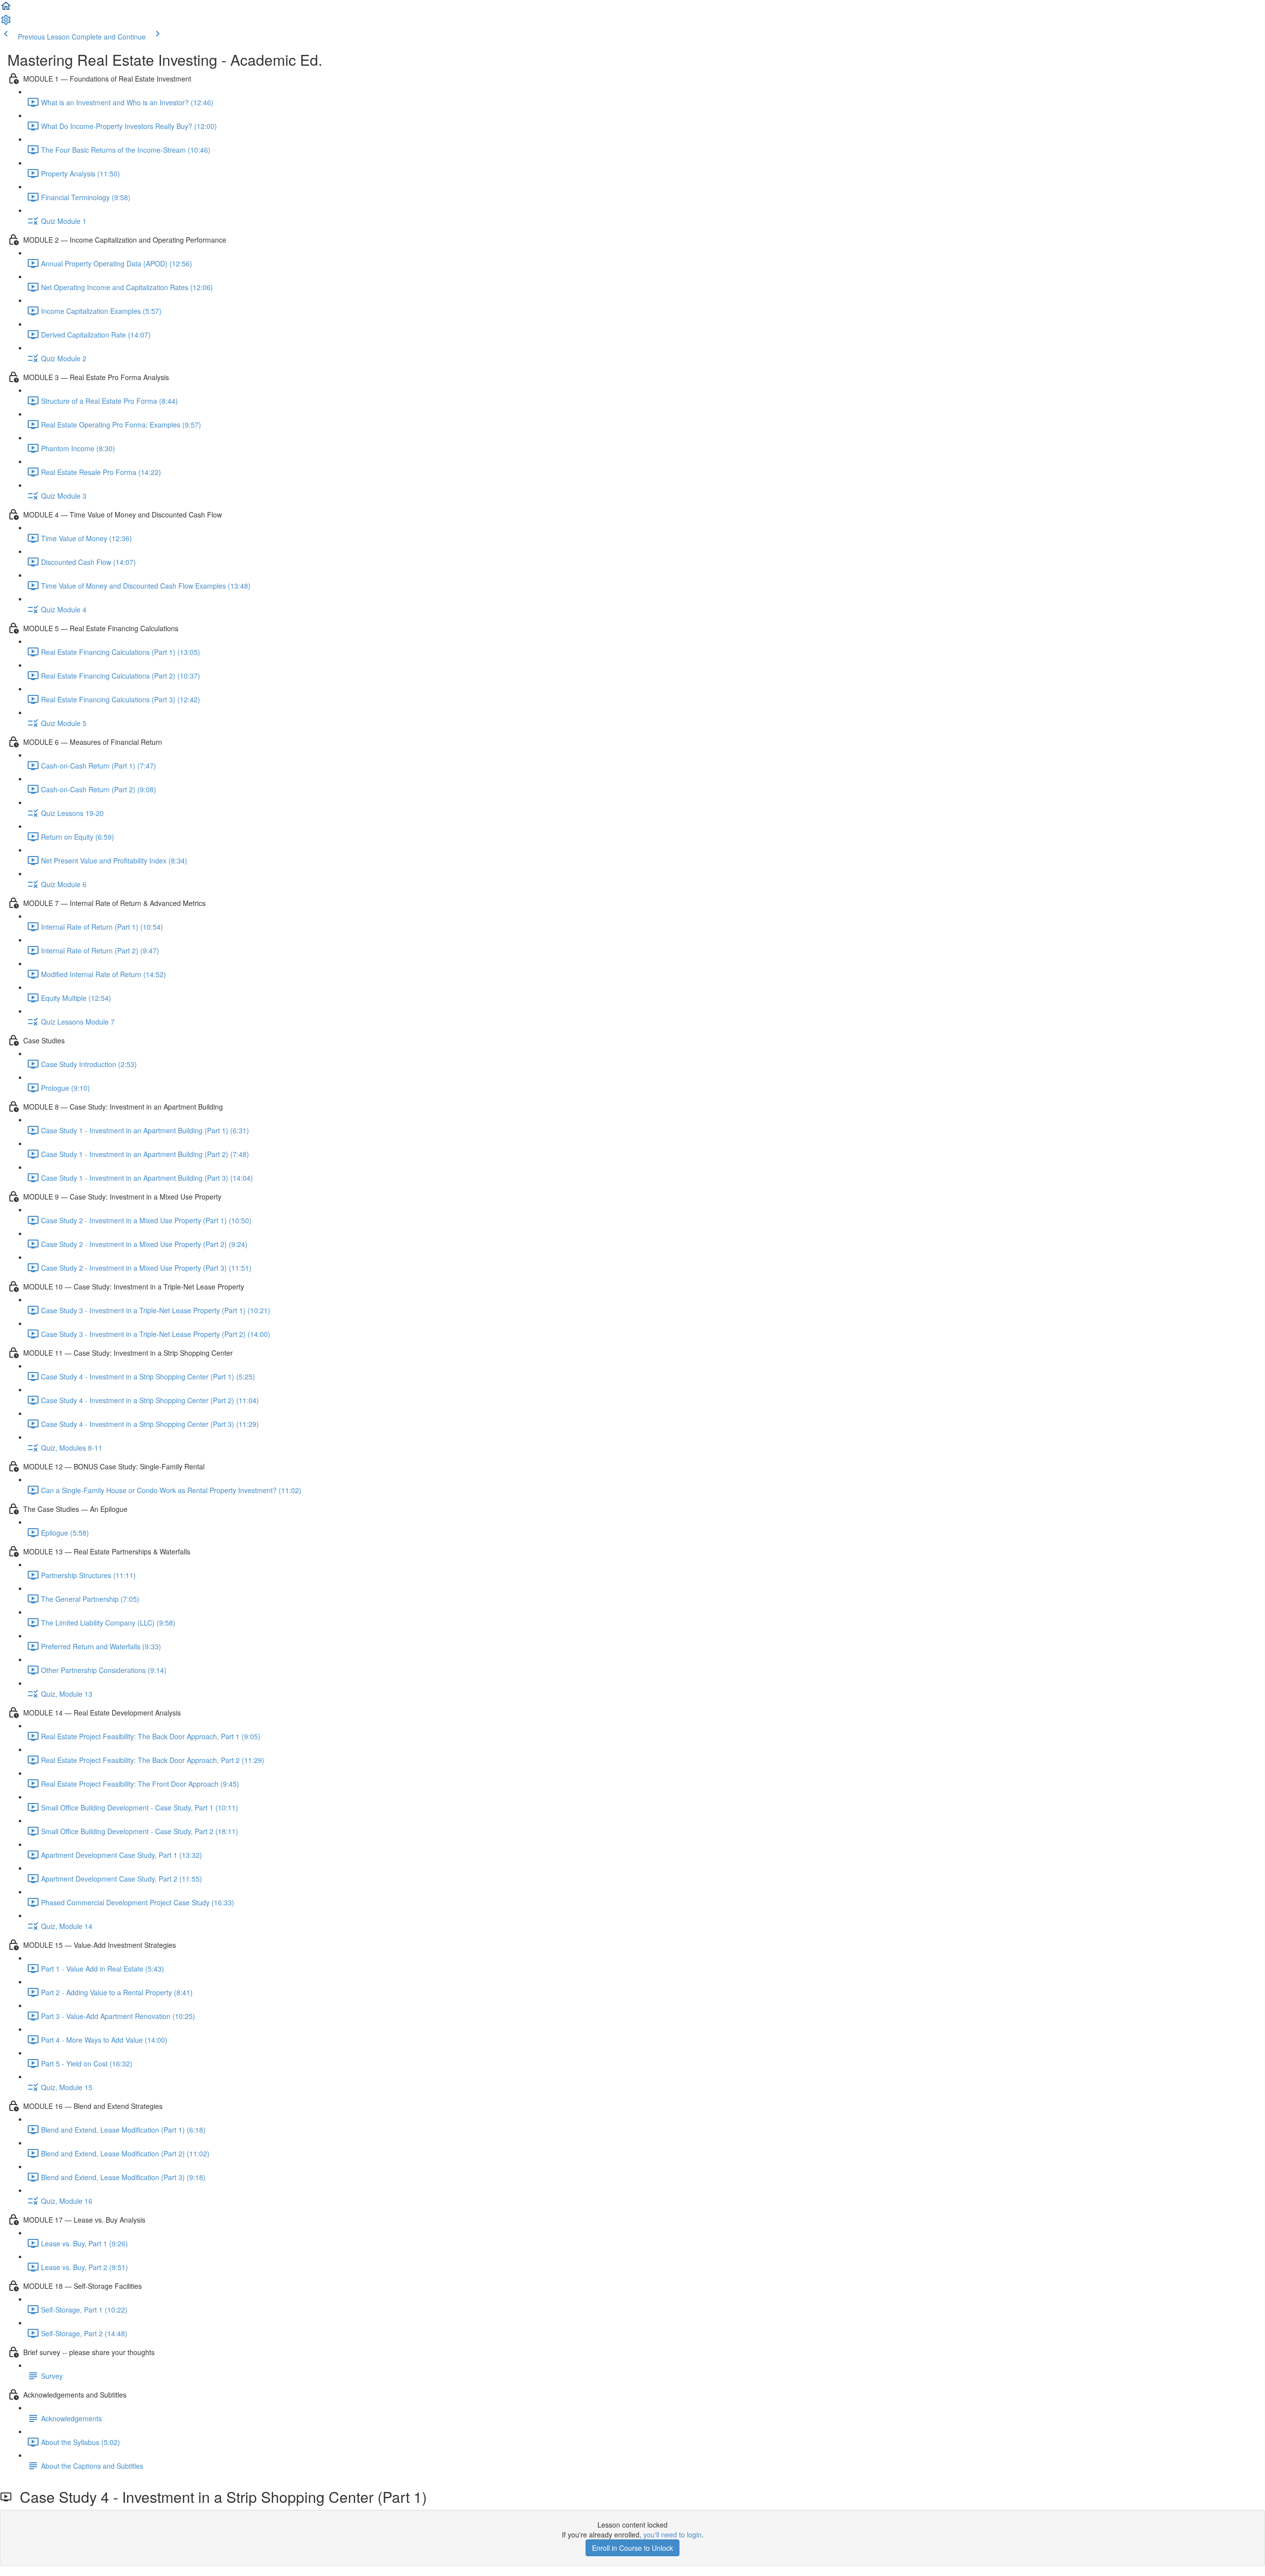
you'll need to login (673, 2534)
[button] (6, 9)
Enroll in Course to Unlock (632, 2548)
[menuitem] (6, 23)
